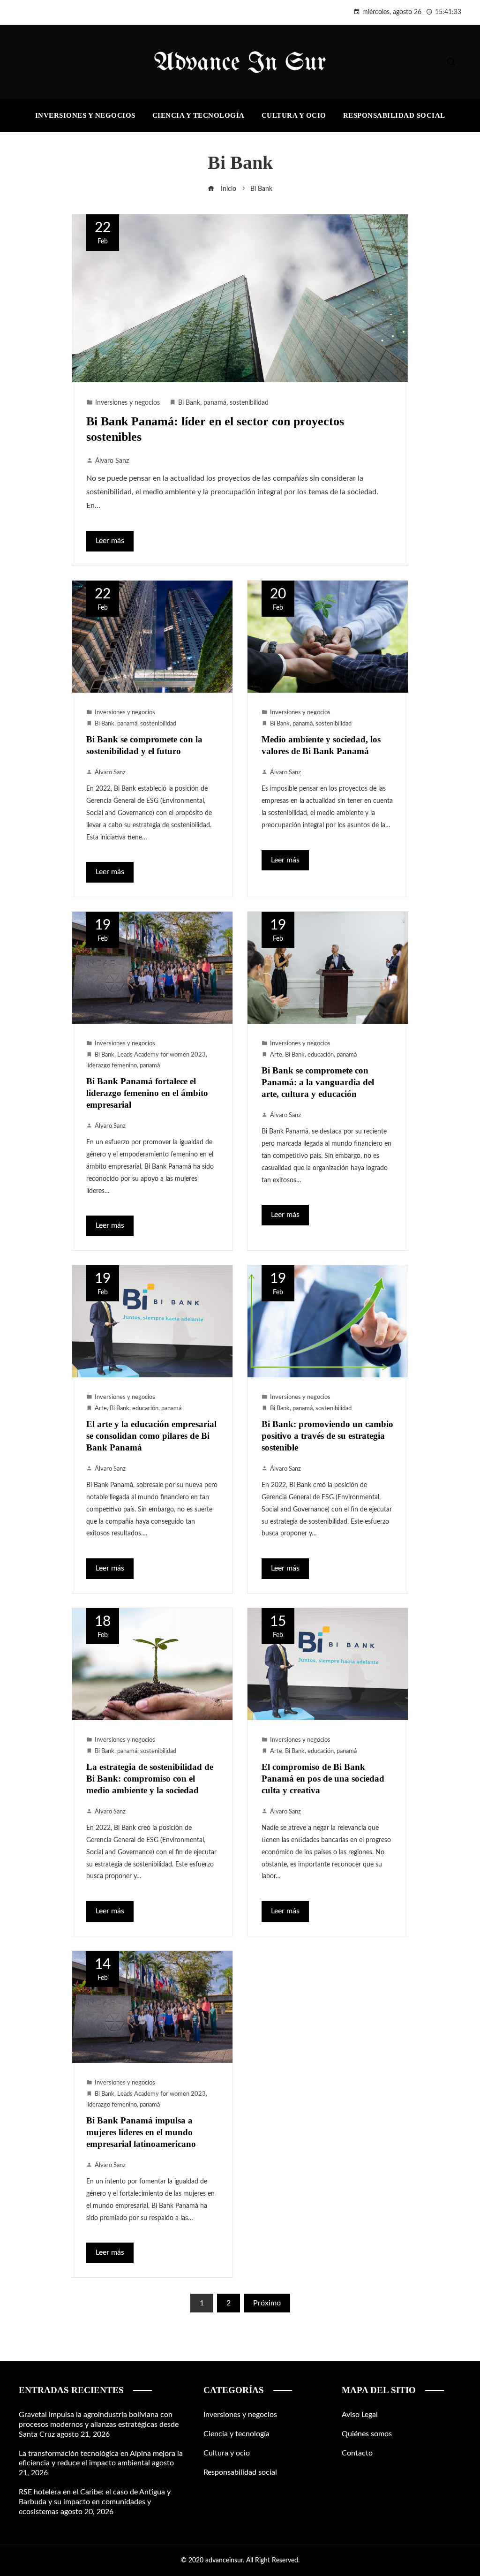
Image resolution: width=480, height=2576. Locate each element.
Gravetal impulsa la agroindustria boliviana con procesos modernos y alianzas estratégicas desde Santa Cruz (99, 2425)
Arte (276, 1055)
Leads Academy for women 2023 (161, 1055)
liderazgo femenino (112, 1065)
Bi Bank (189, 403)
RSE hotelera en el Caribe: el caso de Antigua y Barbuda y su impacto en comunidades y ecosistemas (95, 2502)
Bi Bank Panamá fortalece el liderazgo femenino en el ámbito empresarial (147, 1093)
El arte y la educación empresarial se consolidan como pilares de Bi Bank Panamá (151, 1436)
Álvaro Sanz (112, 461)
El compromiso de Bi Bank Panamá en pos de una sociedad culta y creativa (323, 1779)
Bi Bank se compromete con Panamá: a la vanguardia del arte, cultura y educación (318, 1082)
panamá (215, 403)
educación (321, 1055)
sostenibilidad (249, 403)
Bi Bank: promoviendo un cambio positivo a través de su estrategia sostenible (327, 1436)
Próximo (267, 2303)
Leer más (110, 541)
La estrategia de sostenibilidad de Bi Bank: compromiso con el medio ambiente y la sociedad (150, 1779)
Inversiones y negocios (127, 403)
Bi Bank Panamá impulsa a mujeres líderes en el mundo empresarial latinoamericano (141, 2132)
